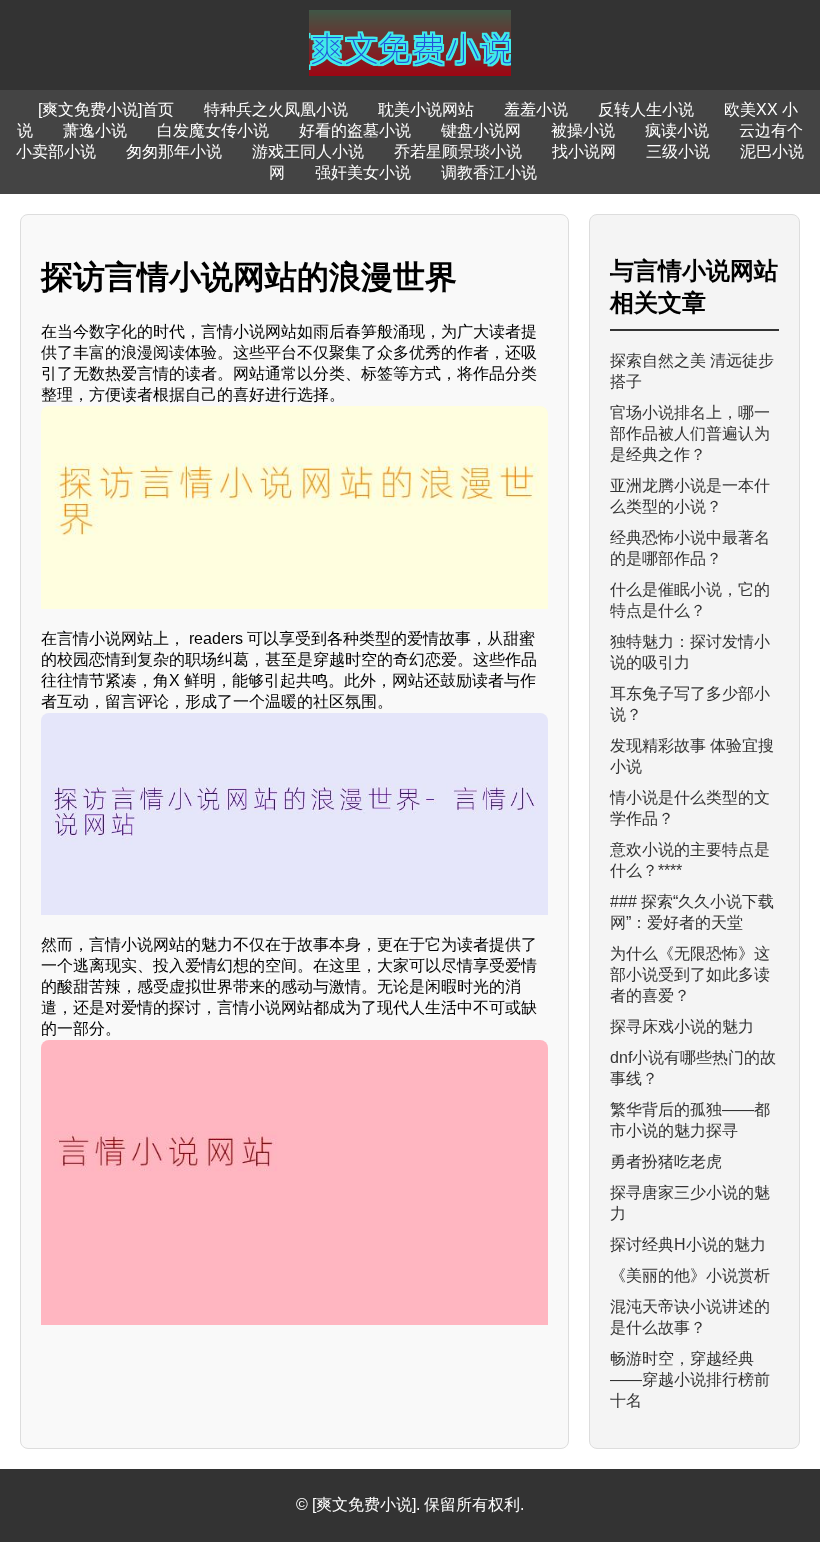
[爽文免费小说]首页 (106, 109)
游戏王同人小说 (308, 151)
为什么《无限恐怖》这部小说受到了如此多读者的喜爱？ (690, 974)
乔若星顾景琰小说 (458, 151)
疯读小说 (677, 130)
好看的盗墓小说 (355, 130)
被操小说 (583, 130)
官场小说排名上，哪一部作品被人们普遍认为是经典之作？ (690, 433)
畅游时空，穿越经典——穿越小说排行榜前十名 (690, 1379)
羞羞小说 (536, 109)
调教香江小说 (489, 172)
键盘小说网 (481, 130)
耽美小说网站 (426, 109)
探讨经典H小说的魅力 (688, 1244)
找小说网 (584, 151)
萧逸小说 (95, 130)
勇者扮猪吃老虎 (666, 1161)
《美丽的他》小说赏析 (690, 1275)
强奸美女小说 (363, 172)
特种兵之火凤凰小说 (276, 109)
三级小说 (678, 151)
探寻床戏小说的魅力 (682, 1026)
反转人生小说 (646, 109)
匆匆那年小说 (174, 151)
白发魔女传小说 (213, 130)
